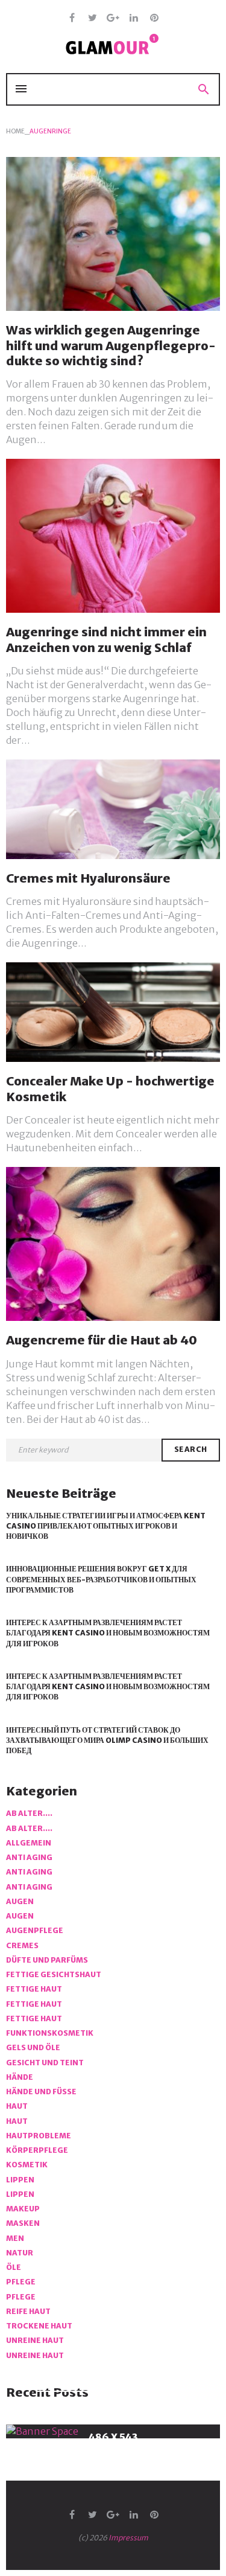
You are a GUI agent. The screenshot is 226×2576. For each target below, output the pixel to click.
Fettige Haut (34, 1989)
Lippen (20, 2180)
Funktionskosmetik (50, 2033)
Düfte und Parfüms (47, 1960)
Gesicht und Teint (45, 2063)
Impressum (128, 2538)
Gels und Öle (33, 2047)
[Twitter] (93, 18)
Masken (23, 2223)
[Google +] (113, 18)
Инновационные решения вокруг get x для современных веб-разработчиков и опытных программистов (101, 1579)
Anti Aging (29, 1857)
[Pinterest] (154, 18)
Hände (20, 2077)
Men (15, 2238)
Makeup (23, 2209)
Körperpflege (37, 2150)
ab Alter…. (29, 1813)
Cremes (22, 1945)
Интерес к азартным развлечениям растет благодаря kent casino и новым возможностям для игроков (108, 1633)
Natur (20, 2253)
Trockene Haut (39, 2326)
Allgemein (29, 1843)
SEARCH (191, 1449)
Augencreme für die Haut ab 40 (102, 1340)
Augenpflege (35, 1930)
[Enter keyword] (84, 1450)
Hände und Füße (41, 2092)
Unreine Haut (35, 2340)
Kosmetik (27, 2165)
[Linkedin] (133, 18)
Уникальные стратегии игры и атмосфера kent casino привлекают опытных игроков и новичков (106, 1526)
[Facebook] (72, 18)
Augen (20, 1901)
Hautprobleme (39, 2136)
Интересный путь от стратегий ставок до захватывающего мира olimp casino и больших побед (107, 1740)
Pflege (21, 2282)
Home (15, 131)
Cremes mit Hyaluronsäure (88, 878)
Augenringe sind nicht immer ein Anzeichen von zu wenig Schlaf (106, 639)
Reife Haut (28, 2311)
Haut (17, 2106)
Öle (14, 2267)
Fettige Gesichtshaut (54, 1974)
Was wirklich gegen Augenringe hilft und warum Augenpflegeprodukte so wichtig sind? (111, 345)
